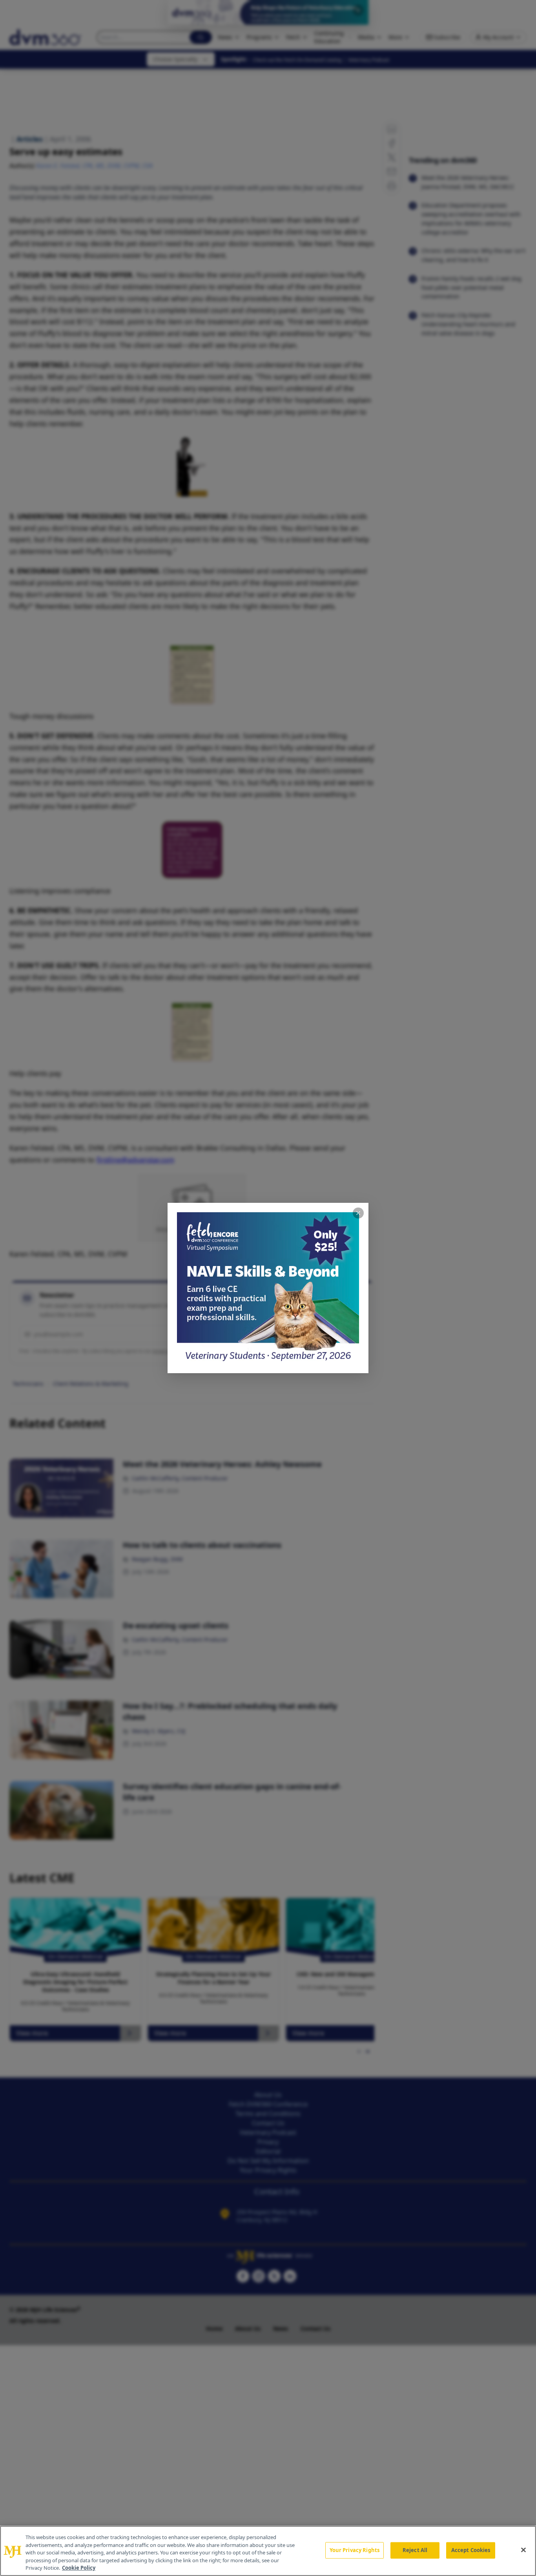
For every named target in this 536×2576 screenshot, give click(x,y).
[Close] (523, 2550)
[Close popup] (358, 1213)
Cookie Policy (79, 2568)
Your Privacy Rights (355, 2550)
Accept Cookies (471, 2550)
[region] (268, 2551)
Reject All (415, 2550)
